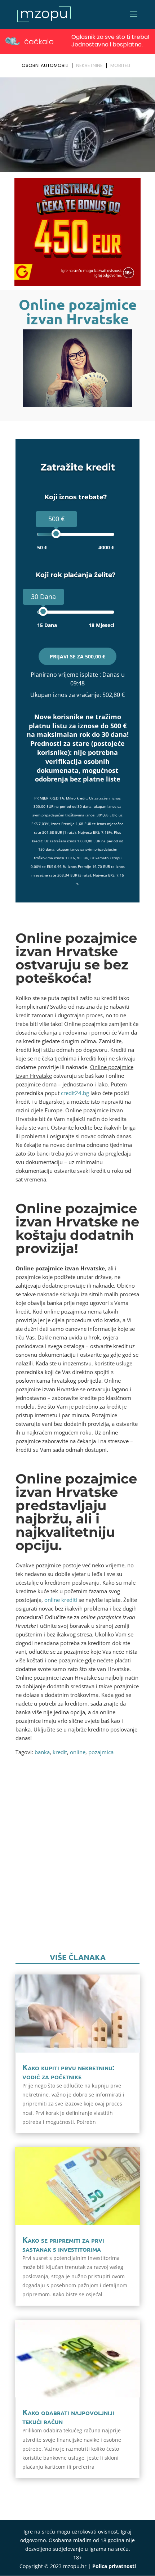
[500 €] (56, 534)
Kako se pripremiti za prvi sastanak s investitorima (63, 2244)
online (78, 1752)
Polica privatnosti (114, 2566)
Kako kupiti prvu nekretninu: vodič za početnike (68, 2072)
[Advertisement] (77, 1863)
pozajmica (101, 1752)
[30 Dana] (43, 611)
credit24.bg (75, 1093)
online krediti (61, 1600)
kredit (60, 1752)
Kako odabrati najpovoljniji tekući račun (68, 2417)
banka (42, 1752)
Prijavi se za (77, 656)
